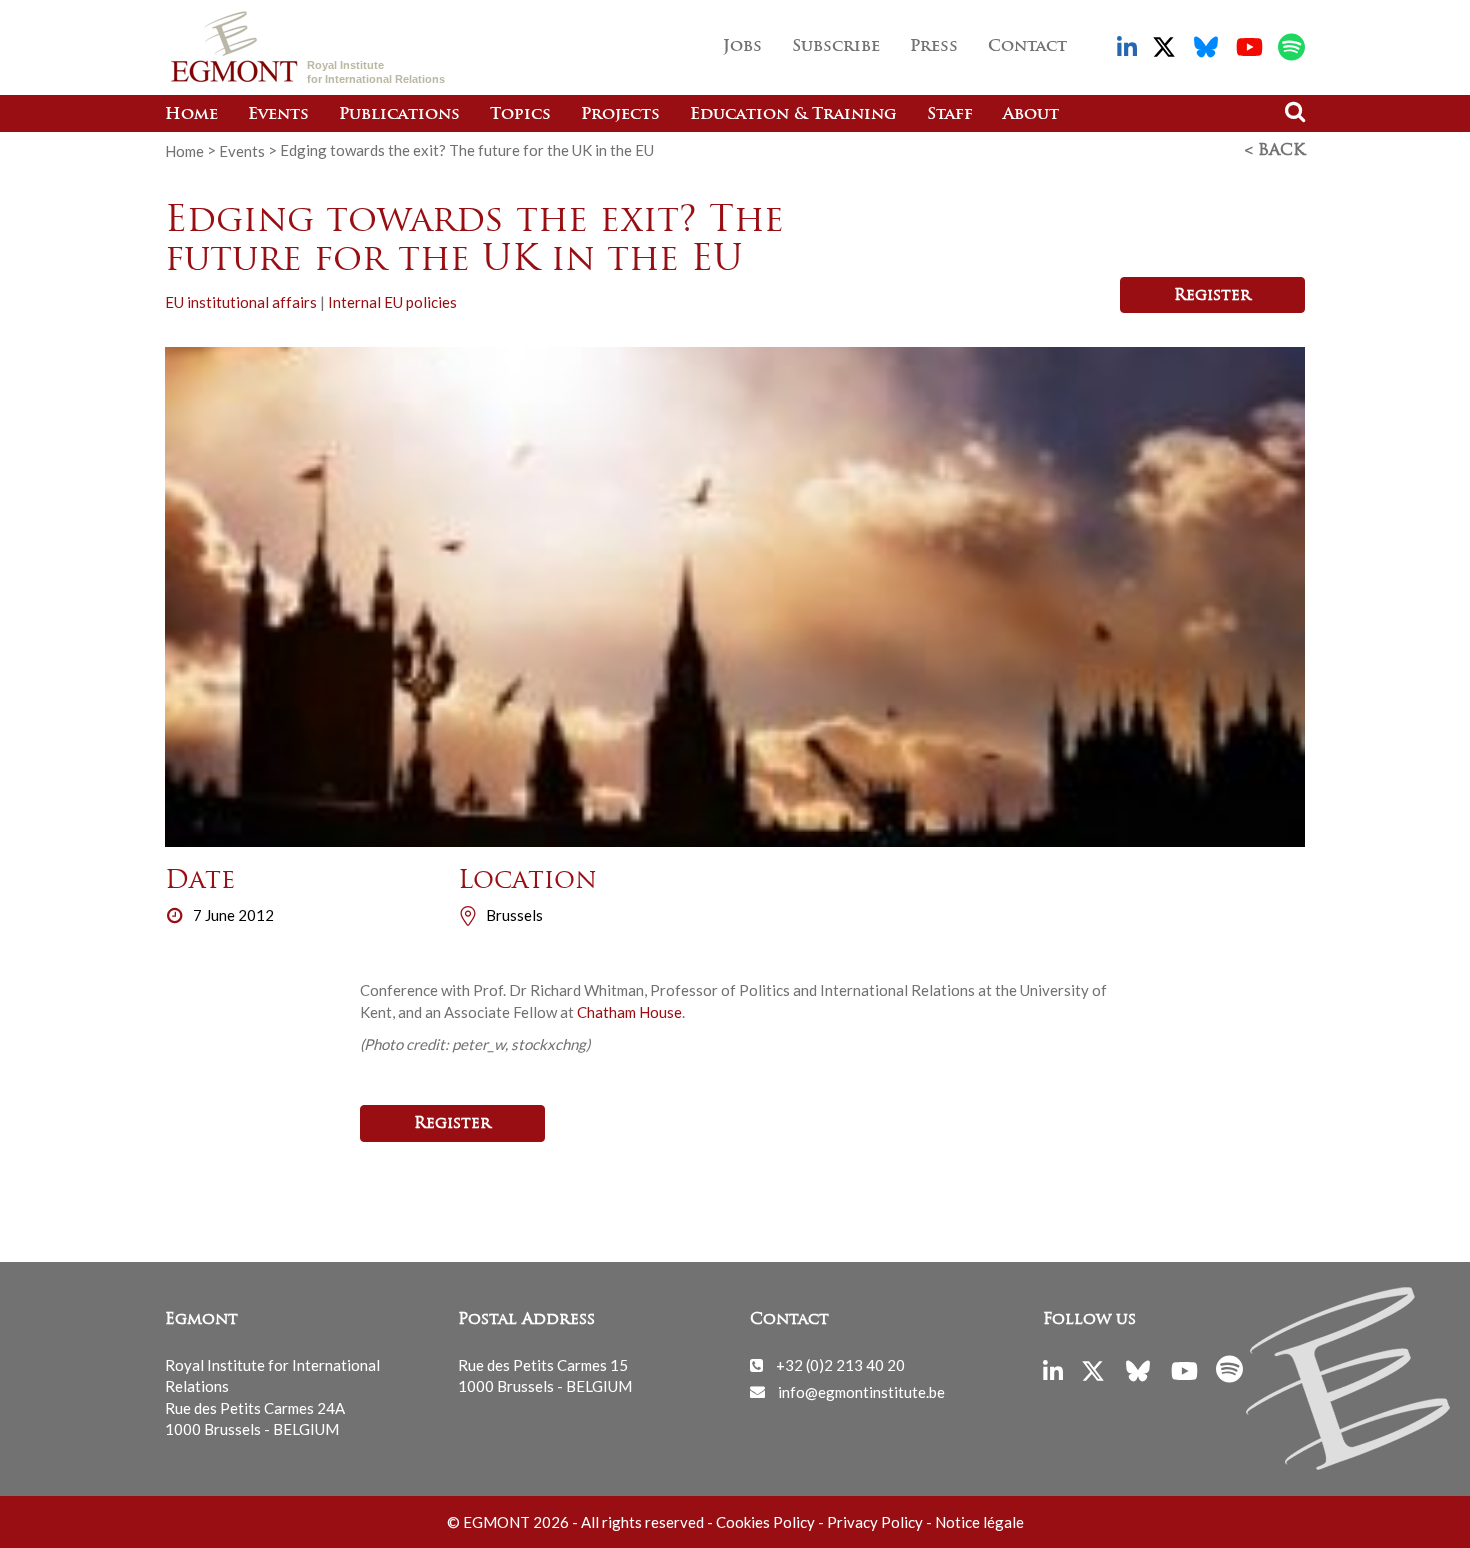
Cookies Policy (765, 1522)
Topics (520, 115)
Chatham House (629, 1012)
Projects (620, 115)
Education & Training (793, 115)
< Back (1275, 151)
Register (1212, 296)
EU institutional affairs (241, 302)
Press (934, 47)
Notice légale (979, 1522)
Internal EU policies (392, 302)
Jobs (742, 47)
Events (278, 115)
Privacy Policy (875, 1522)
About (1031, 115)
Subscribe (836, 47)
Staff (950, 115)
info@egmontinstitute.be (861, 1391)
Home (191, 115)
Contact (1027, 47)
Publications (399, 115)
